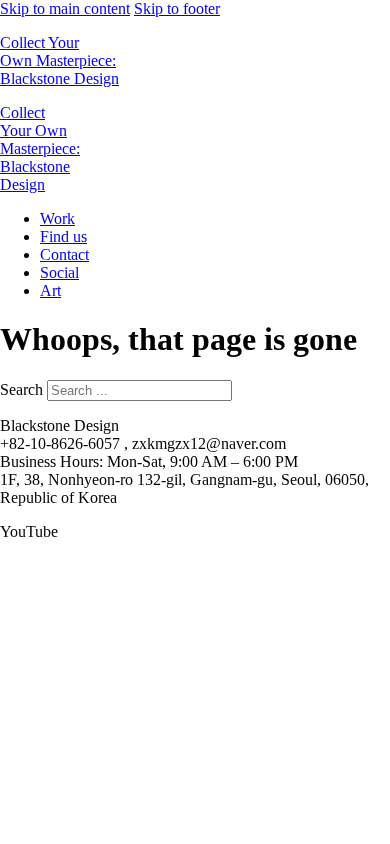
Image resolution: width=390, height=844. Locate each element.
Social (59, 272)
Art (50, 290)
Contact (64, 254)
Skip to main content (65, 8)
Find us (63, 236)
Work (57, 218)
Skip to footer (177, 8)
